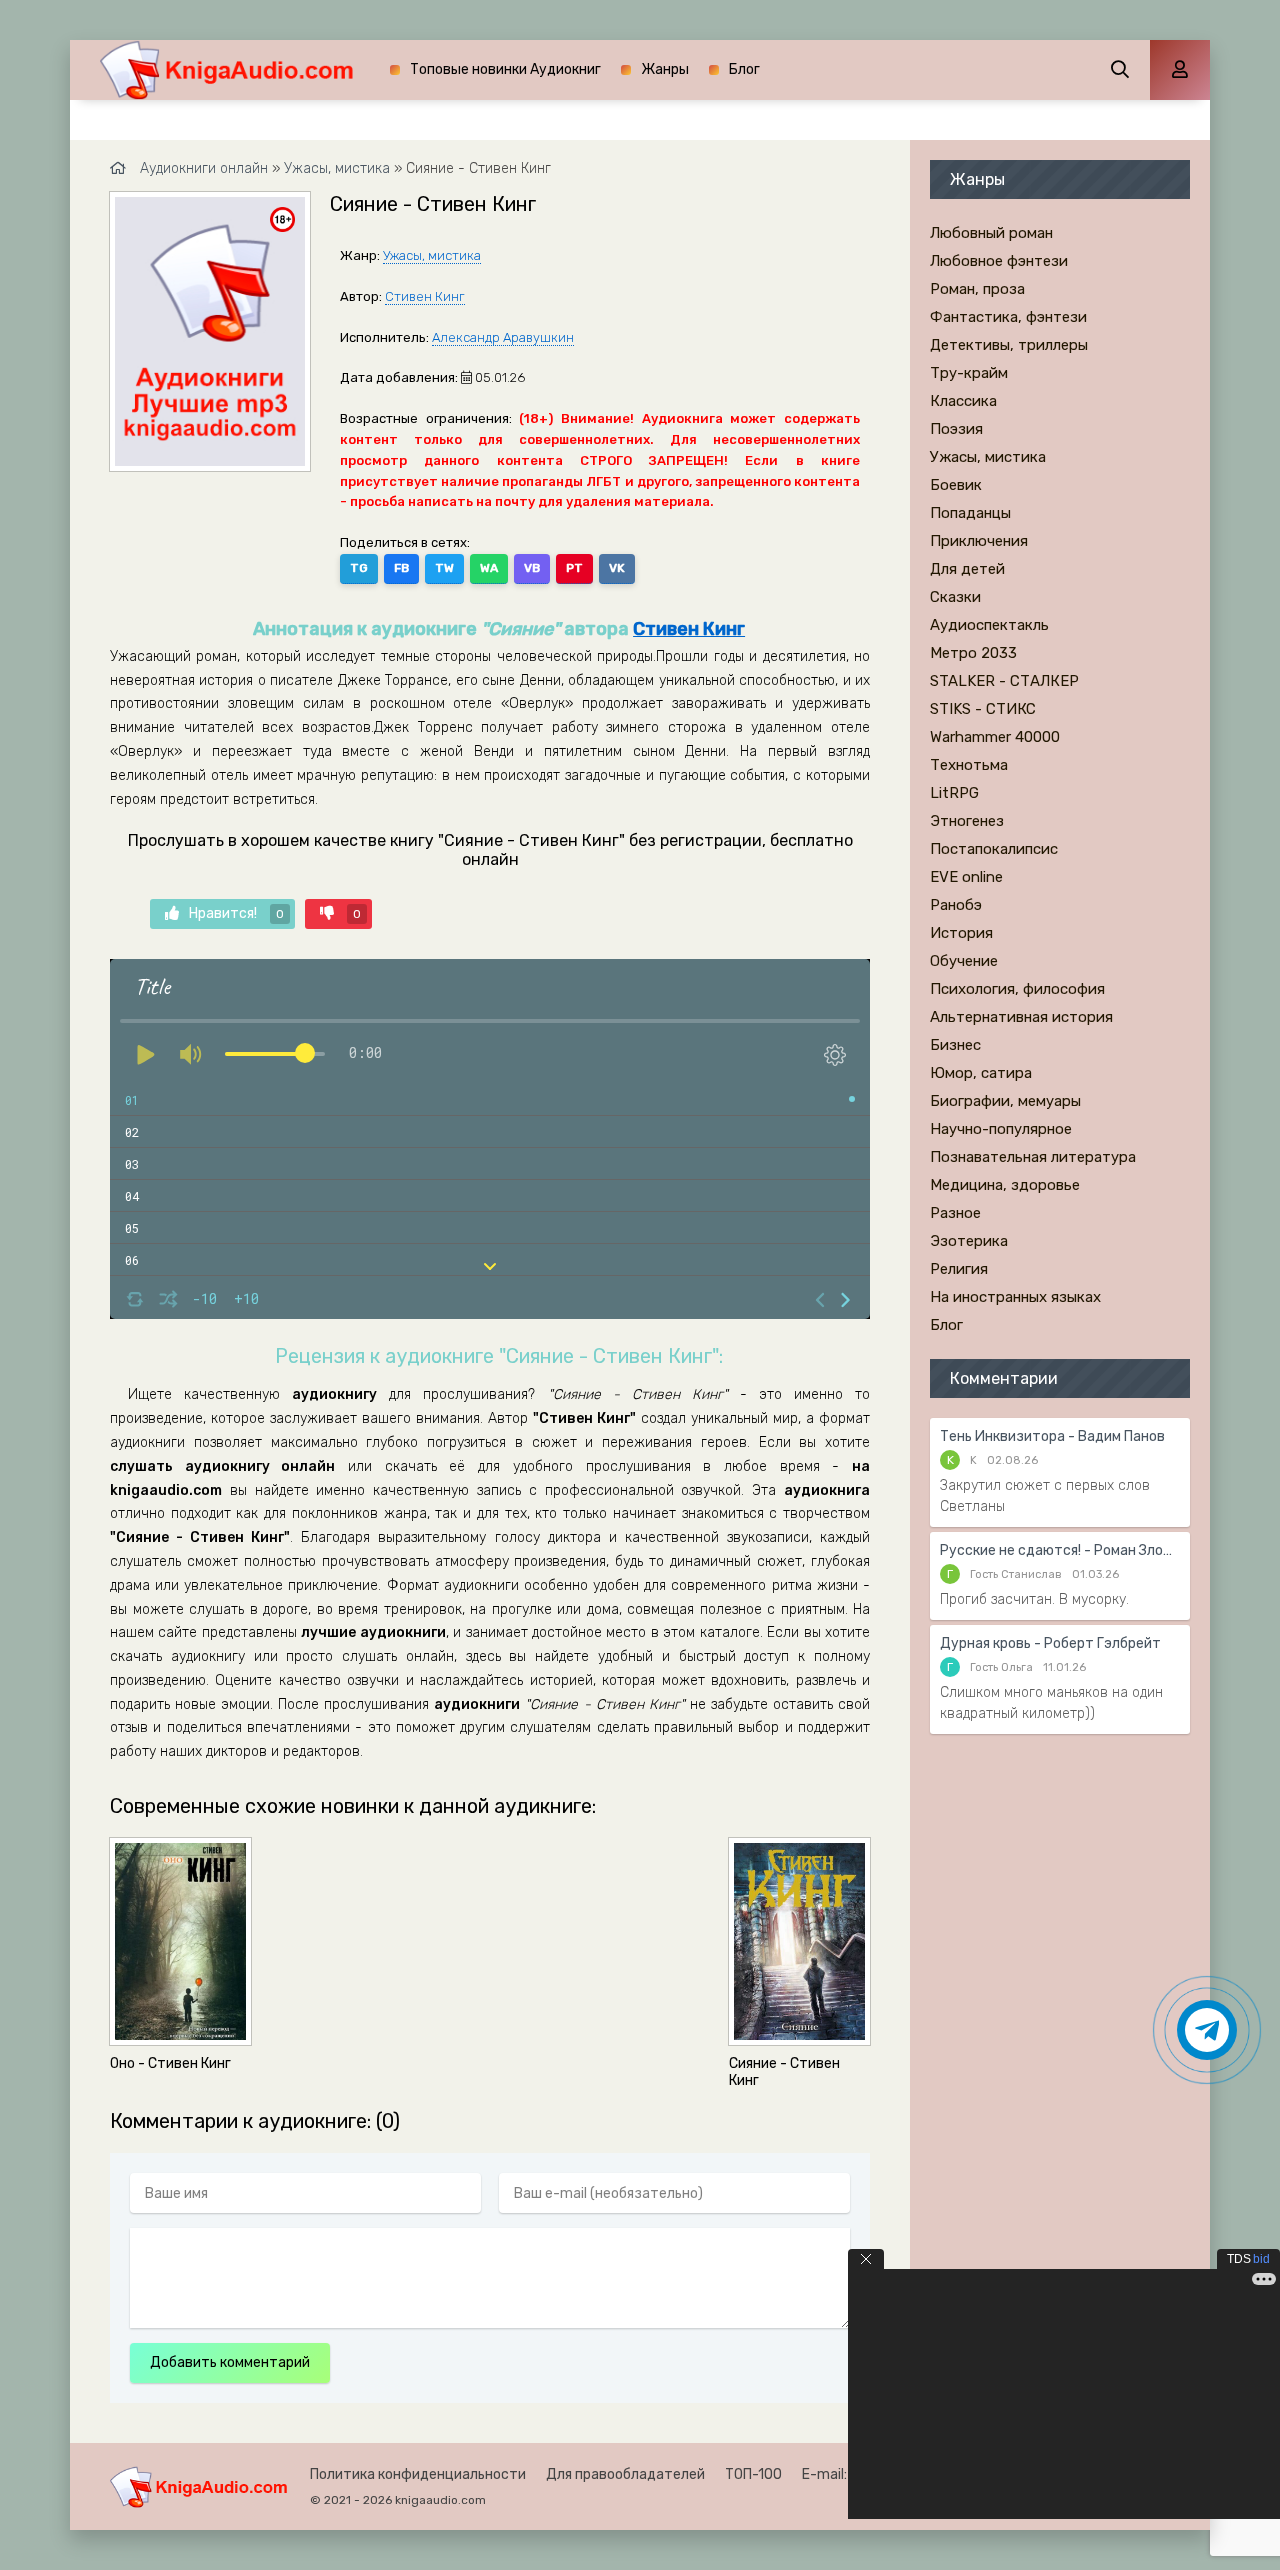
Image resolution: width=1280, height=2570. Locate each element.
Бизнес (955, 1045)
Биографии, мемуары (1005, 1101)
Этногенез (967, 821)
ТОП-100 (753, 2474)
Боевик (956, 485)
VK (617, 568)
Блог (744, 69)
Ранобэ (956, 905)
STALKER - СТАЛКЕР (1004, 681)
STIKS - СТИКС (983, 709)
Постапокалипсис (994, 849)
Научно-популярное (1001, 1129)
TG (359, 568)
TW (444, 568)
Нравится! (236, 913)
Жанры (665, 69)
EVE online (966, 877)
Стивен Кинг (425, 296)
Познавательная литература (1033, 1157)
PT (574, 568)
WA (489, 568)
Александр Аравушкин (503, 337)
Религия (959, 1269)
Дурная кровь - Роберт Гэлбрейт (1050, 1643)
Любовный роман (991, 233)
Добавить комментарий (230, 2362)
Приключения (979, 541)
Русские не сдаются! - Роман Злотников (1060, 1550)
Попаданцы (970, 513)
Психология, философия (1017, 989)
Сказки (955, 597)
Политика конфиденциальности (418, 2474)
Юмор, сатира (981, 1073)
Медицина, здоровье (1005, 1185)
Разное (955, 1213)
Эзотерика (969, 1241)
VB (532, 568)
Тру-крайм (969, 373)
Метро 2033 (973, 653)
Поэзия (956, 429)
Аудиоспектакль (989, 625)
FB (401, 568)
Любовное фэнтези (999, 261)
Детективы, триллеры (1009, 345)
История (961, 933)
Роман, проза (977, 289)
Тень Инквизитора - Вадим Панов (1052, 1436)
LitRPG (954, 793)
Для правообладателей (625, 2474)
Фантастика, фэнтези (1008, 317)
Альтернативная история (1021, 1017)
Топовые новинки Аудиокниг (505, 69)
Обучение (964, 961)
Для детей (967, 569)
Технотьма (969, 765)
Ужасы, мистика (432, 255)
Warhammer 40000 (995, 737)
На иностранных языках (1015, 1297)
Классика (963, 401)
